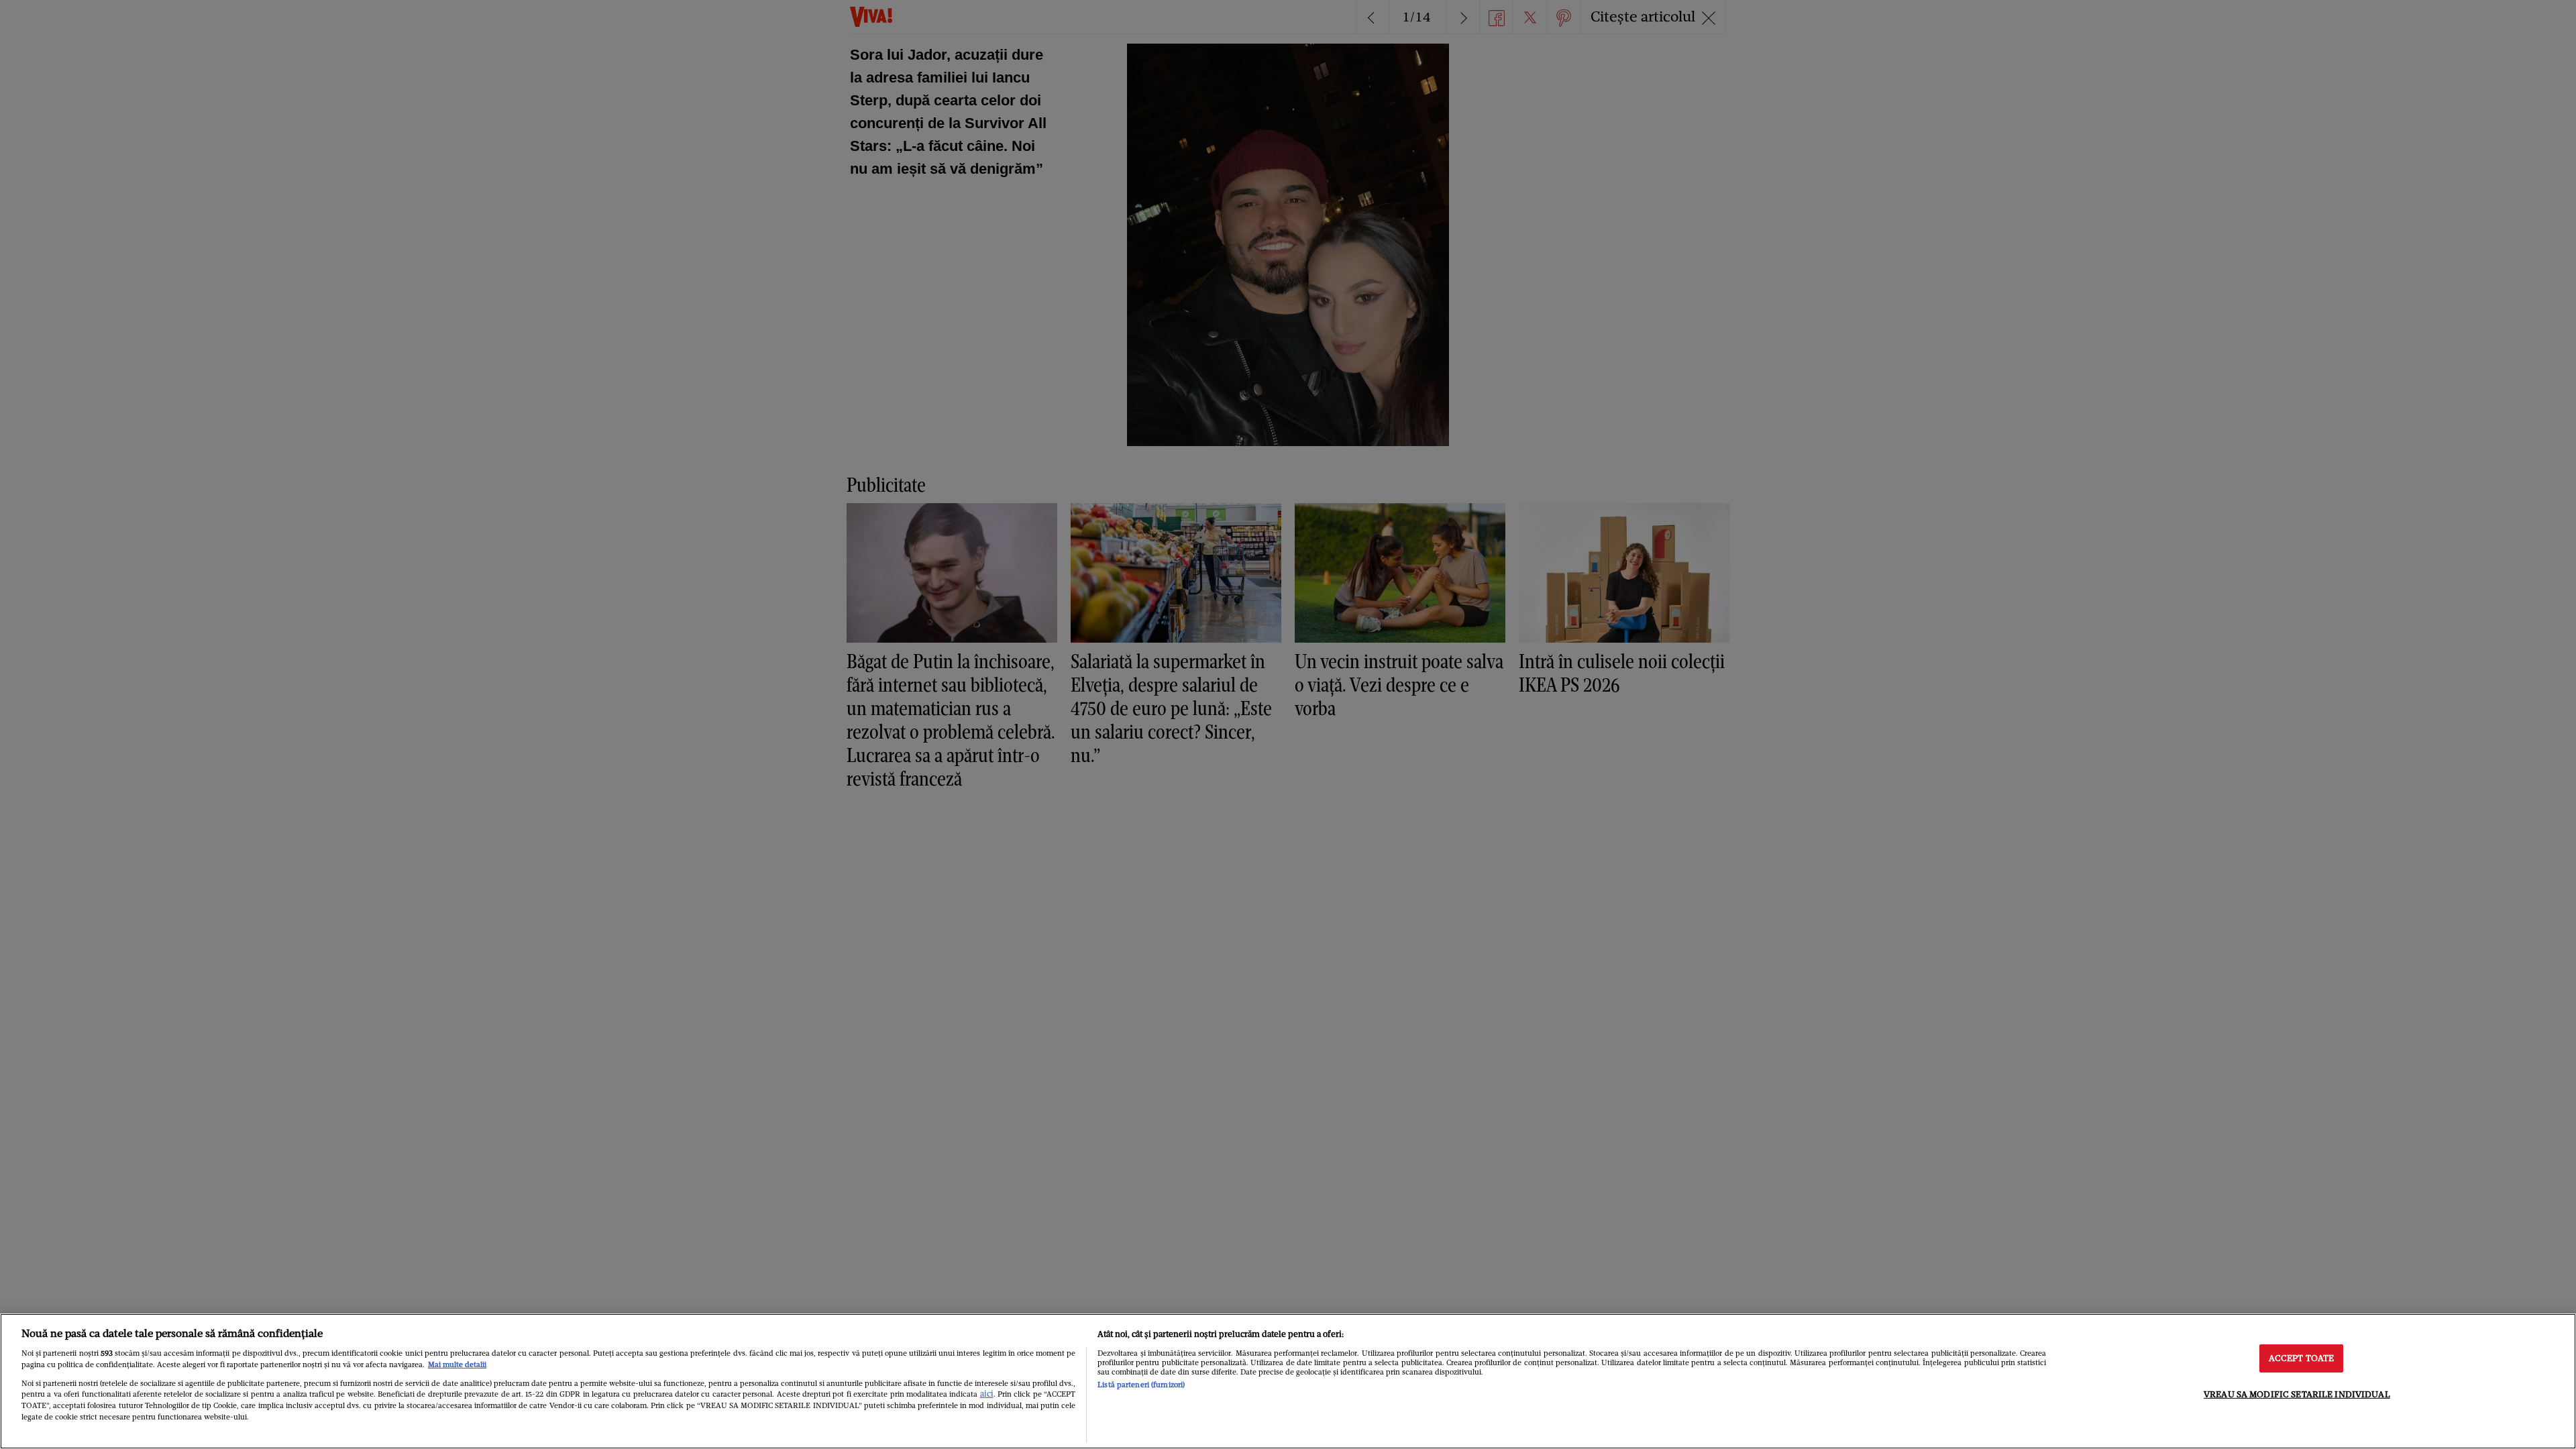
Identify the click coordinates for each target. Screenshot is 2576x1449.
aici (987, 1394)
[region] (1288, 1381)
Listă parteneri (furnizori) (1141, 1385)
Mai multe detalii (457, 1364)
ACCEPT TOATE (2302, 1358)
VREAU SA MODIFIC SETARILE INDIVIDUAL (2297, 1394)
